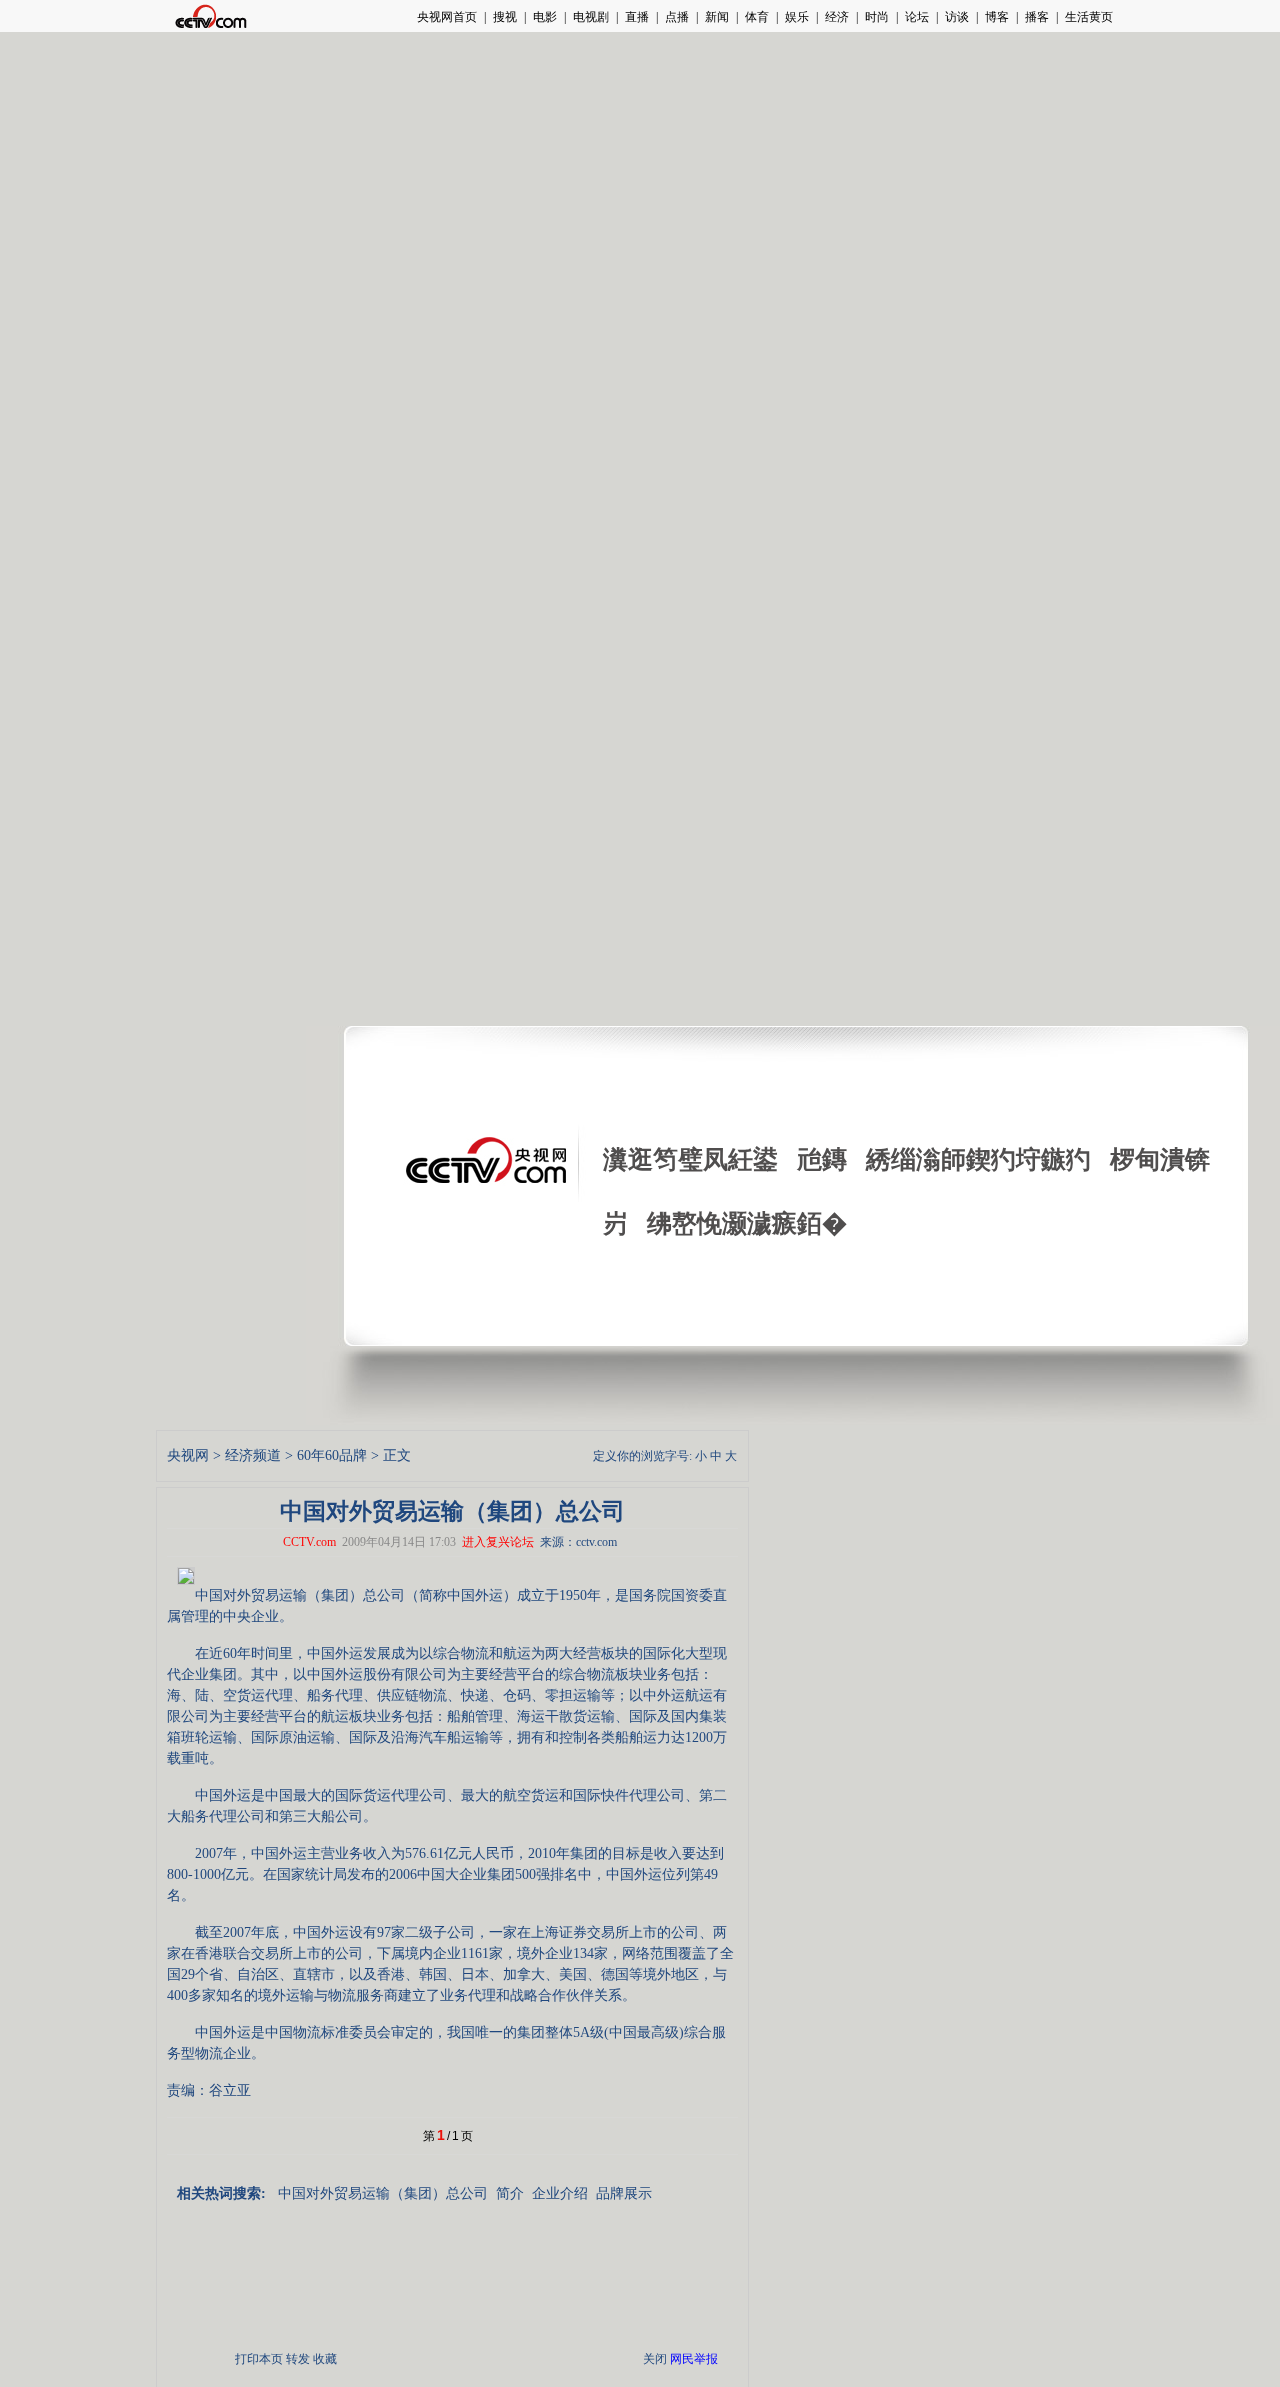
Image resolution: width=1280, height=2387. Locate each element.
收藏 (325, 2359)
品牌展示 (624, 2193)
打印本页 (259, 2359)
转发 (298, 2359)
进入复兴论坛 (498, 1542)
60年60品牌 (332, 1455)
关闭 (655, 2359)
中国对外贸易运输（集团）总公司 (383, 2193)
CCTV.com (309, 1542)
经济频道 (253, 1455)
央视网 (188, 1455)
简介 (510, 2193)
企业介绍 (560, 2193)
